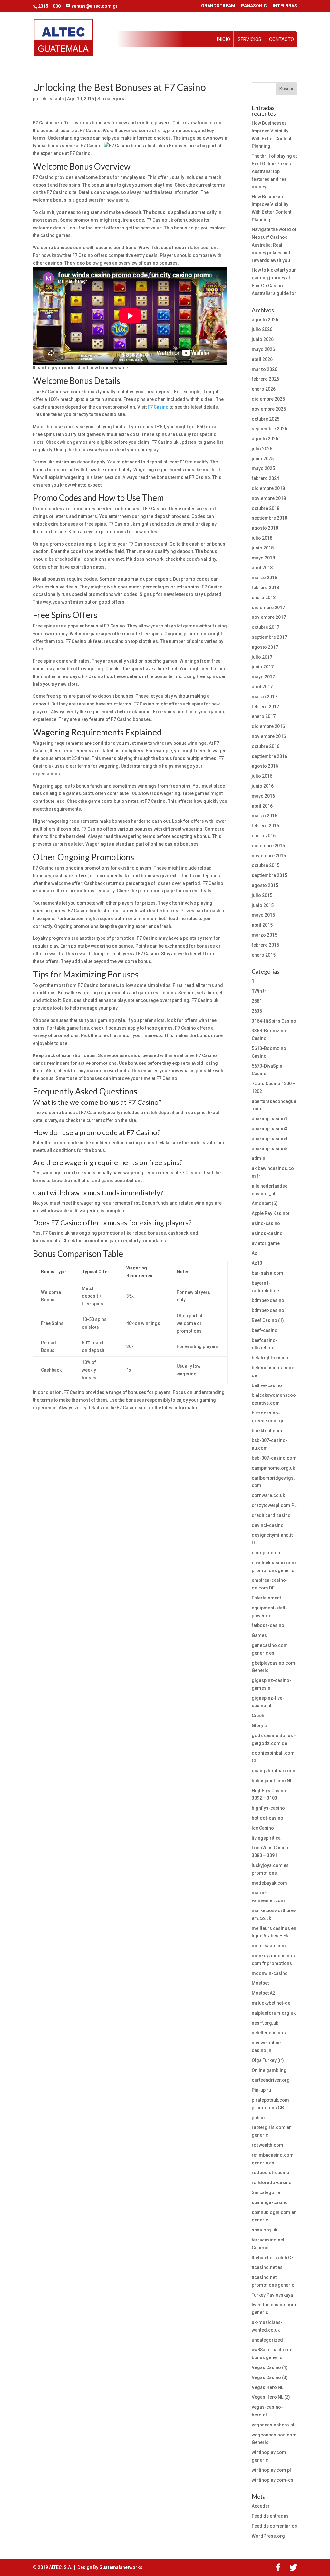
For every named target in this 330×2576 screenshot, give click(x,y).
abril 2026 (262, 359)
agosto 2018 (265, 528)
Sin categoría (112, 99)
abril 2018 (262, 568)
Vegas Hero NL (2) (271, 2397)
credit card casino (271, 1515)
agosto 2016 (265, 766)
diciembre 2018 (268, 488)
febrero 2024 (265, 478)
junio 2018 (263, 548)
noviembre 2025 (269, 409)
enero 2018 (264, 598)
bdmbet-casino (268, 1300)
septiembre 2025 (269, 429)
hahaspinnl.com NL (272, 1781)
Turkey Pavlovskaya (272, 2295)
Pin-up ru (261, 2090)
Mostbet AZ (264, 1993)
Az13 (257, 1263)
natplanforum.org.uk (274, 2013)
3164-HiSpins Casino (274, 1021)
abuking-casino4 (270, 1139)
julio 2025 (262, 449)
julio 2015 (262, 895)
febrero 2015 (265, 945)
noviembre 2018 (269, 498)
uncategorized (267, 2340)
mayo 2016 (263, 796)
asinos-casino (267, 1233)
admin (258, 1158)
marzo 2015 (264, 935)
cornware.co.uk (268, 1495)
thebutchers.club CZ (273, 2258)
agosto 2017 (265, 647)
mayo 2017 (263, 677)
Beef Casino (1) (268, 1320)
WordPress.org (268, 2536)
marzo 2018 (264, 578)
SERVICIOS (250, 39)
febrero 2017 (265, 707)
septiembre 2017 (269, 637)
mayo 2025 (263, 468)
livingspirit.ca (266, 1838)
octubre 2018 (266, 508)
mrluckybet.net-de (271, 2003)
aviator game (266, 1243)
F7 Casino (158, 407)
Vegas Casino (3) (270, 2377)
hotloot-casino (267, 1818)
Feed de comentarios (274, 2526)
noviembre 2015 (269, 856)
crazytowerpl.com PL (274, 1505)
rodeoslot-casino (271, 2173)
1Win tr (259, 991)
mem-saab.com (269, 1946)
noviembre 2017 (269, 617)
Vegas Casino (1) (270, 2367)
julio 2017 (262, 657)
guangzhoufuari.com (274, 1771)
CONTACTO (281, 39)
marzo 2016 (264, 816)
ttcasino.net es (267, 2267)
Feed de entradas (270, 2516)
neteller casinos (269, 2033)
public (258, 2118)
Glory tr (260, 1725)
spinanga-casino (270, 2202)
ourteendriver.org (271, 2080)
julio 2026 (262, 329)
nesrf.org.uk (265, 2023)
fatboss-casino (268, 1625)
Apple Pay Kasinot (271, 1213)
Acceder (261, 2506)
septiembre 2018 (269, 518)
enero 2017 (264, 716)
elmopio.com (266, 1553)
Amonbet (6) (265, 1203)
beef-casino (265, 1330)
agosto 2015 (265, 885)
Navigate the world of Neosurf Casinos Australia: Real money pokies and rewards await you (274, 245)
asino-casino (266, 1223)
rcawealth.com (267, 2145)
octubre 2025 (266, 419)
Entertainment (266, 1598)
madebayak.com (269, 1883)
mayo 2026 (263, 349)
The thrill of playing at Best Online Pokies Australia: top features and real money (274, 171)
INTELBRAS (285, 6)
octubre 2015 (266, 865)
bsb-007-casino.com (274, 1458)
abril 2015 (262, 925)
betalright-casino (270, 1358)
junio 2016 (263, 786)
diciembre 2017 (268, 608)
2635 (257, 1011)
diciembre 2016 (268, 726)
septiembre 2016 (269, 756)
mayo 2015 (263, 915)
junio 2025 (263, 459)
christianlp (53, 99)
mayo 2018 (263, 558)
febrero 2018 (265, 588)
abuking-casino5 (270, 1149)
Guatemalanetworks (121, 2567)
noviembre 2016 (269, 736)
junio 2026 (263, 339)
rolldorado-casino (272, 2182)
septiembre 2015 (269, 875)
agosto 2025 (265, 439)
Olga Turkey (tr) (268, 2060)
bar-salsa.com (267, 1273)
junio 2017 (263, 667)
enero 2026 (264, 389)
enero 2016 (264, 836)
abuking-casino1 (270, 1119)
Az (254, 1253)
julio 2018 (262, 538)
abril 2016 (262, 806)
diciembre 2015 (268, 846)
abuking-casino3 (270, 1129)
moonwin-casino (270, 1973)
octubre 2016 (266, 746)
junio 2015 (263, 905)
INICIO (223, 39)
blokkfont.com (267, 1431)
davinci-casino (268, 1525)
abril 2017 (262, 687)
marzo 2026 (264, 369)
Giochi (259, 1716)
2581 (257, 1001)
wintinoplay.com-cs (272, 2480)
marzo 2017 (264, 697)
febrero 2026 (265, 379)
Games (259, 1635)
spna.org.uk (264, 2230)
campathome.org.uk (273, 1468)
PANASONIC (254, 6)
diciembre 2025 (268, 399)
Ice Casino (263, 1828)
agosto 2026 (265, 320)
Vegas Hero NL (267, 2387)
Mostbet (260, 1983)
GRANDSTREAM (218, 6)
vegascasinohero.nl (273, 2425)
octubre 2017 (266, 627)
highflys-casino (268, 1808)
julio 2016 (262, 776)
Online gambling (269, 2070)
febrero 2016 (265, 826)
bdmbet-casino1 (269, 1310)
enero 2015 (264, 955)
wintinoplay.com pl (271, 2470)
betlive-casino (267, 1385)
